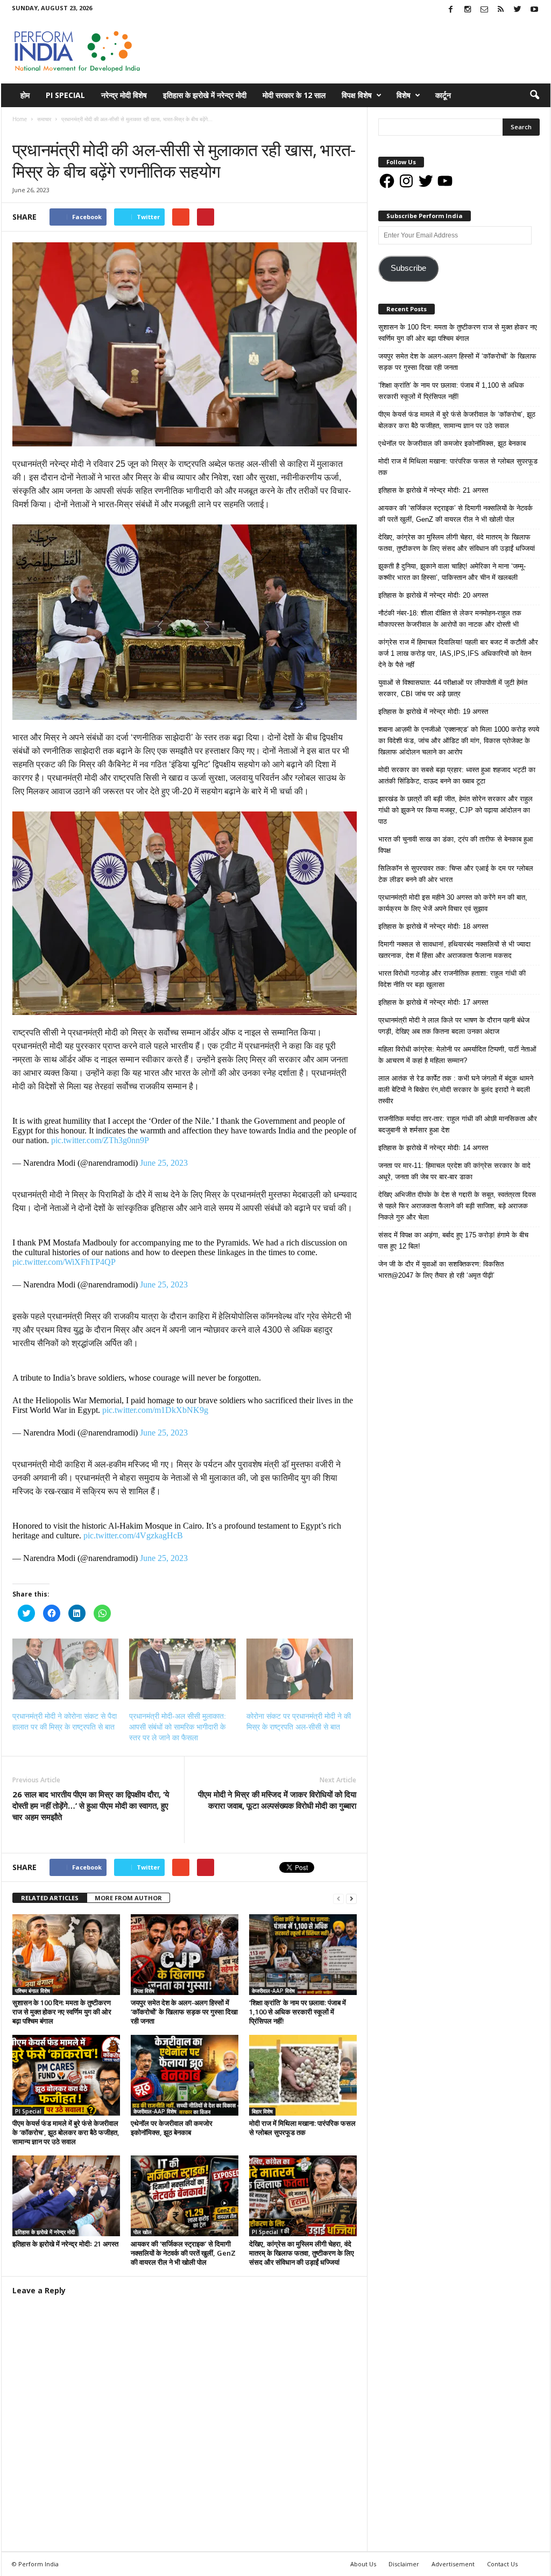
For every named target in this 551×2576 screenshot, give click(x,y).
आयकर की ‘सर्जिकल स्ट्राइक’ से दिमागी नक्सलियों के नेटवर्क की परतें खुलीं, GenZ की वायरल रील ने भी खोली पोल (183, 2253)
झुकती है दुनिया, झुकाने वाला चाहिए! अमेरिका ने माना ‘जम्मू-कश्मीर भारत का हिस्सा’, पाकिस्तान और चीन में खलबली (452, 572)
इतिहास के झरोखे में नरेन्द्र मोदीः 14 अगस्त (433, 1148)
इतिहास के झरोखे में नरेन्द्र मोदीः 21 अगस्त (65, 2244)
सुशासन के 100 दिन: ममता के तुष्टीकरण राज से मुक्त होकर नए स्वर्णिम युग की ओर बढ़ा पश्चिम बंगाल (62, 2012)
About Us (363, 2564)
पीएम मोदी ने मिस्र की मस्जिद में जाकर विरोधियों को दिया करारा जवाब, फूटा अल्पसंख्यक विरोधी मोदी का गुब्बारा (277, 1800)
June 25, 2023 (164, 1163)
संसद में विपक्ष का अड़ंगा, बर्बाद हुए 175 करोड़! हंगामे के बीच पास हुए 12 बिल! (453, 1241)
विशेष (404, 95)
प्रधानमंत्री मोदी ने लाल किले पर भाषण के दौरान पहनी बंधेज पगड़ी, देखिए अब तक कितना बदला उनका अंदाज (454, 1026)
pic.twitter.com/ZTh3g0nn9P (100, 1140)
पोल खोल (143, 2232)
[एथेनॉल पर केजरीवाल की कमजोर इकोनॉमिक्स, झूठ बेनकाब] (185, 2075)
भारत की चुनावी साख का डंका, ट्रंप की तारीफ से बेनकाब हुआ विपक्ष (456, 845)
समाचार (23, 130)
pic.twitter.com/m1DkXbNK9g (155, 1410)
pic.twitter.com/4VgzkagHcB (133, 1535)
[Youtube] (534, 10)
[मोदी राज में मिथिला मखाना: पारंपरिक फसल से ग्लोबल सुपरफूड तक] (303, 2075)
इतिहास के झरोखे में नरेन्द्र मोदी (205, 95)
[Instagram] (468, 10)
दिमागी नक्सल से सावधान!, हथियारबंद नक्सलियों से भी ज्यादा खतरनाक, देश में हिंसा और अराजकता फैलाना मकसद (454, 950)
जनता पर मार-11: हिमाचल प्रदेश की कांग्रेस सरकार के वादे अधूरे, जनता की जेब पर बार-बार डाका (454, 1171)
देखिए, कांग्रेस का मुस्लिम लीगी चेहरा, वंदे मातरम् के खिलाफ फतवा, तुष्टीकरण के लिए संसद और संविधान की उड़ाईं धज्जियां (302, 2253)
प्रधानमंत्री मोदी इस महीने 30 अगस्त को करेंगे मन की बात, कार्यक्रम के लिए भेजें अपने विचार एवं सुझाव (453, 903)
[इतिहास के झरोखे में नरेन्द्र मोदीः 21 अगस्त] (66, 2196)
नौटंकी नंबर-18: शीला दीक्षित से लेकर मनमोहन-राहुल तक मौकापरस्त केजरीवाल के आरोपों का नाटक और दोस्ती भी (450, 619)
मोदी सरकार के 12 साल (294, 95)
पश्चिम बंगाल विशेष (33, 1991)
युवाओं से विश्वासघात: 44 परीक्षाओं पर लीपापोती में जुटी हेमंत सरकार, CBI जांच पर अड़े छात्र (453, 688)
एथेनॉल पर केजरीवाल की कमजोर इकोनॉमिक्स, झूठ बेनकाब (172, 2128)
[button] (534, 95)
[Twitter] (518, 10)
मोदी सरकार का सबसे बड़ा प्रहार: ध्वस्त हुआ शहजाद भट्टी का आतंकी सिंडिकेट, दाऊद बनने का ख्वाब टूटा (457, 775)
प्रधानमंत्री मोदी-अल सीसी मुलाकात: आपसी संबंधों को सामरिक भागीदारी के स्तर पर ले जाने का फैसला (178, 1727)
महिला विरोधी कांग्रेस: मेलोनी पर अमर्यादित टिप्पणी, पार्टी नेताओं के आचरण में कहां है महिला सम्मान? (457, 1055)
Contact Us (502, 2564)
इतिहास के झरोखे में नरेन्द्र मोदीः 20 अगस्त (433, 595)
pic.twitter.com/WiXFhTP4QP (64, 1262)
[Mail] (484, 10)
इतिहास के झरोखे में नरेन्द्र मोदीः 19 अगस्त (433, 712)
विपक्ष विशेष (357, 95)
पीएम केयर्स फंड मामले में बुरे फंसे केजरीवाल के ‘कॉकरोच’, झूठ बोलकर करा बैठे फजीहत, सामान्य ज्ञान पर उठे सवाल (66, 2132)
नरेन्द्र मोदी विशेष (124, 95)
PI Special (65, 95)
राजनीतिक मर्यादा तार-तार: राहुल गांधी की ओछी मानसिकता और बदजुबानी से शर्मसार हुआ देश (458, 1124)
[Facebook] (451, 10)
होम (25, 95)
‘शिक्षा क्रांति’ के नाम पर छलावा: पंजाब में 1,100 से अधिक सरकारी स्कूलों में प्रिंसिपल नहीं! (298, 2012)
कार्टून (443, 95)
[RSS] (501, 10)
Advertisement (453, 2564)
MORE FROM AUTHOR (128, 1898)
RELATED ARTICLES (50, 1898)
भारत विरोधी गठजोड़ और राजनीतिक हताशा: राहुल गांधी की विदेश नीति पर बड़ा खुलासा (452, 979)
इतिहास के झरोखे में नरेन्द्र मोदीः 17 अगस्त (433, 1002)
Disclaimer (404, 2564)
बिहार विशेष (262, 2111)
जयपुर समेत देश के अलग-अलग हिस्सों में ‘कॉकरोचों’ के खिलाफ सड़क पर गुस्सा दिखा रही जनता (184, 2012)
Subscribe (408, 268)
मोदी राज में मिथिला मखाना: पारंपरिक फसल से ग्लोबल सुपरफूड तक (302, 2128)
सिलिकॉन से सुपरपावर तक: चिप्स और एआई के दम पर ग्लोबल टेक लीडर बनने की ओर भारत (456, 874)
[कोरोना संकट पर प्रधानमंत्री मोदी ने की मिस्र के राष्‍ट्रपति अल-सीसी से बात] (300, 1669)
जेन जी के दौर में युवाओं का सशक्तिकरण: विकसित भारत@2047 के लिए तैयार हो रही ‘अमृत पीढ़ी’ (441, 1270)
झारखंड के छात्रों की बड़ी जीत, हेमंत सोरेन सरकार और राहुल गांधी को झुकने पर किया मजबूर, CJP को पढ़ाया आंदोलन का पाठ (455, 810)
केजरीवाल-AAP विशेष (273, 1991)
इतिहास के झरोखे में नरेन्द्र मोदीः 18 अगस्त (433, 926)
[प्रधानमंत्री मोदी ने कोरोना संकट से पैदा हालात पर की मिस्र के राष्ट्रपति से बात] (66, 1669)
